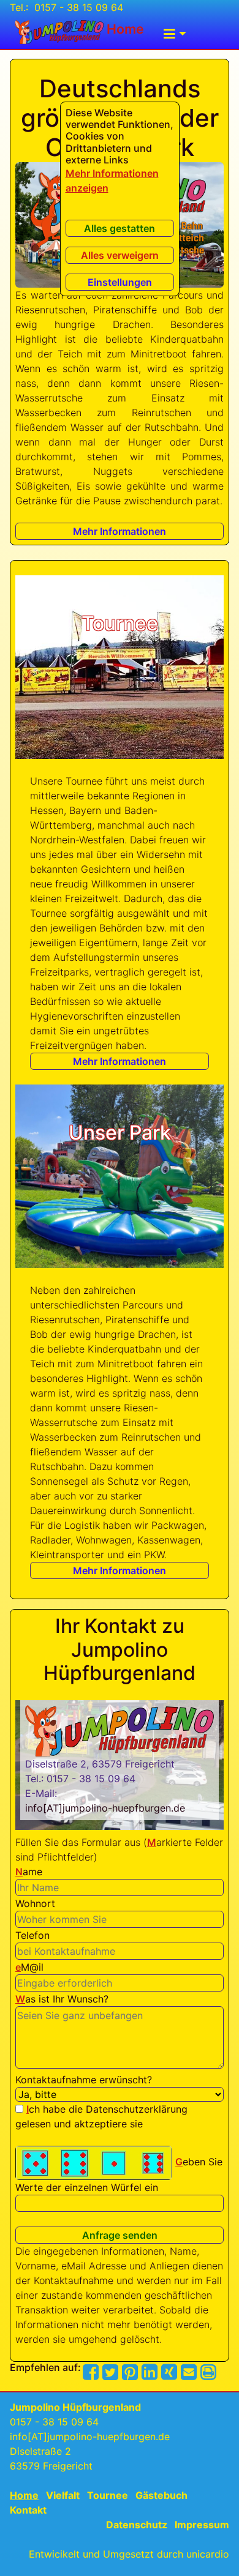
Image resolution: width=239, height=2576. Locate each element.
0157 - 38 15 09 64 (77, 7)
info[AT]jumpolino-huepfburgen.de (105, 1808)
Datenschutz (137, 2525)
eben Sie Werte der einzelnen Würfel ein (119, 2175)
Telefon (32, 1935)
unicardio (208, 2554)
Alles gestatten (120, 228)
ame (29, 1872)
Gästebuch (161, 2495)
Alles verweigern (120, 255)
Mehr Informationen (120, 531)
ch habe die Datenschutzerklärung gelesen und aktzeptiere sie (101, 2116)
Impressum (202, 2525)
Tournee (108, 2495)
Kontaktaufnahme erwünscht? (84, 2080)
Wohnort (35, 1903)
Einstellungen (120, 282)
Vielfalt (63, 2495)
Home (124, 29)
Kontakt (28, 2510)
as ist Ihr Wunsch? (62, 1999)
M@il (29, 1967)
